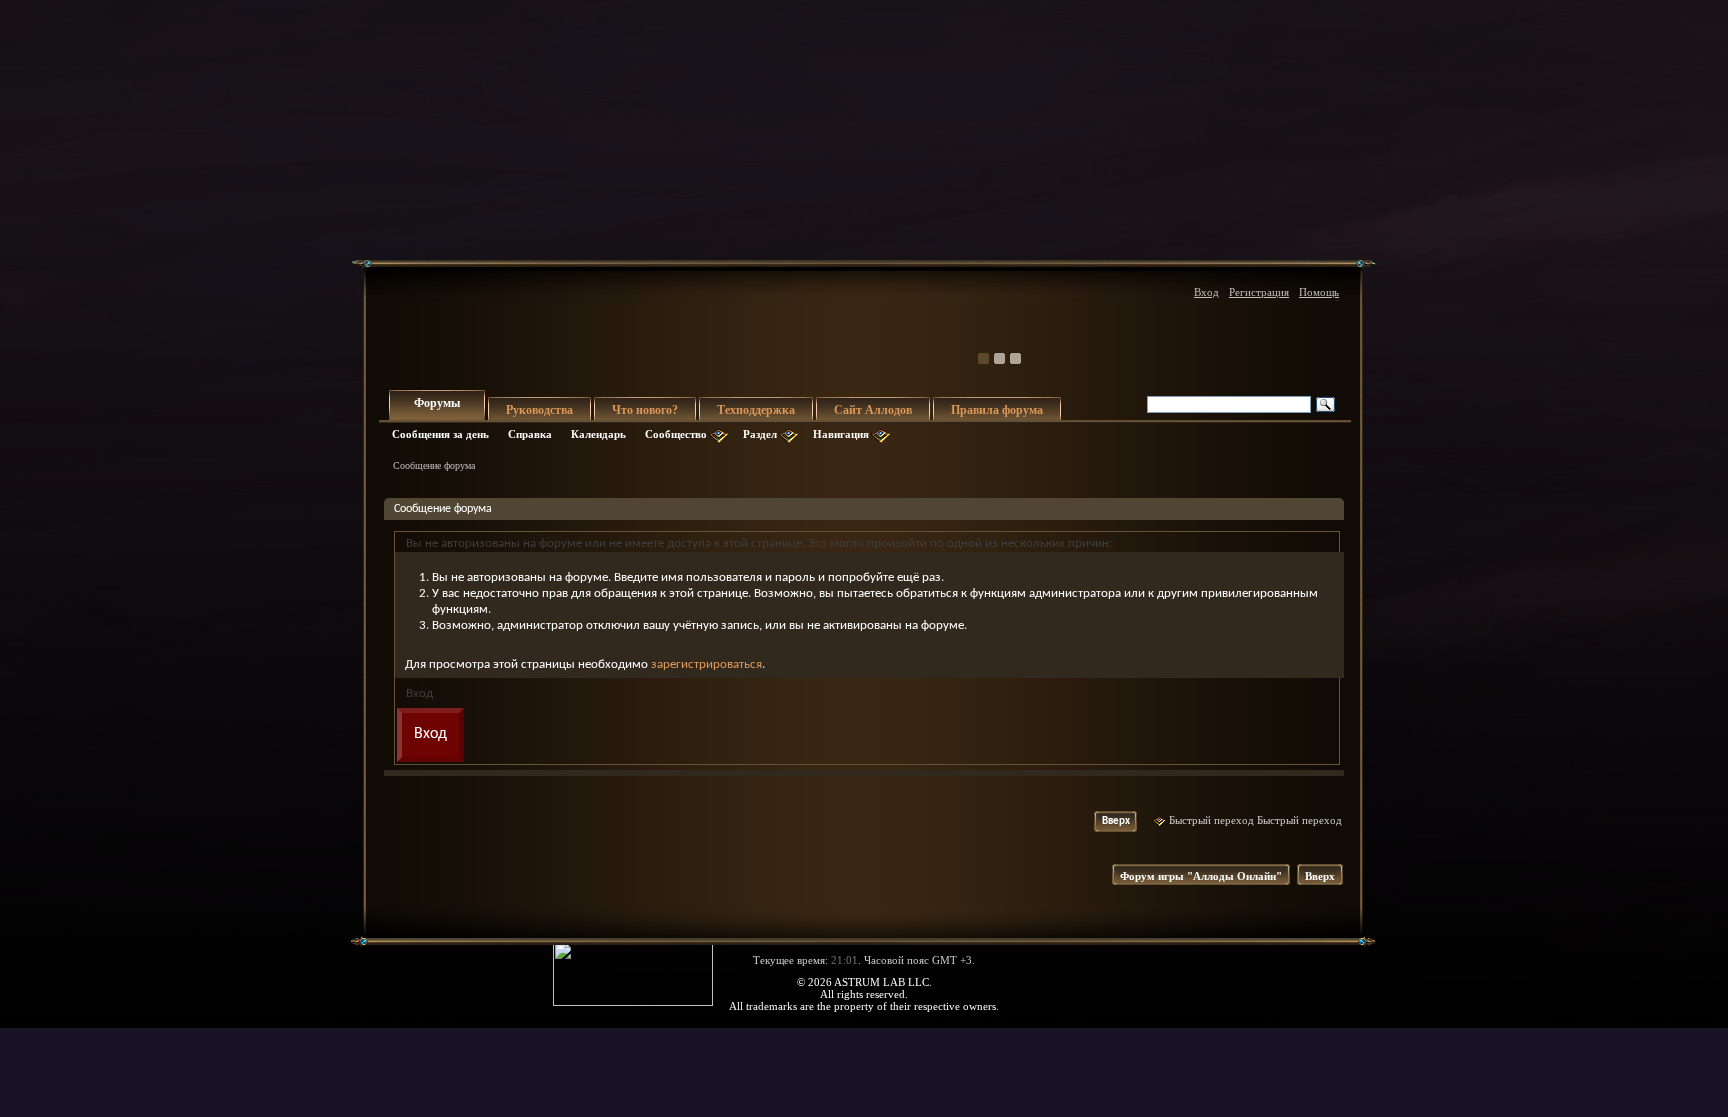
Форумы (437, 403)
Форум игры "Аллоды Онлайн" (1201, 876)
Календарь (598, 434)
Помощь (1319, 292)
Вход (1206, 292)
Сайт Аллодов (873, 410)
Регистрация (1259, 292)
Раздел (760, 434)
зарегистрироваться (706, 664)
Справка (530, 434)
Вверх (1116, 821)
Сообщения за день (440, 434)
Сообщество (676, 434)
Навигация (841, 434)
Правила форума (997, 410)
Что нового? (645, 410)
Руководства (539, 410)
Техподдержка (756, 410)
